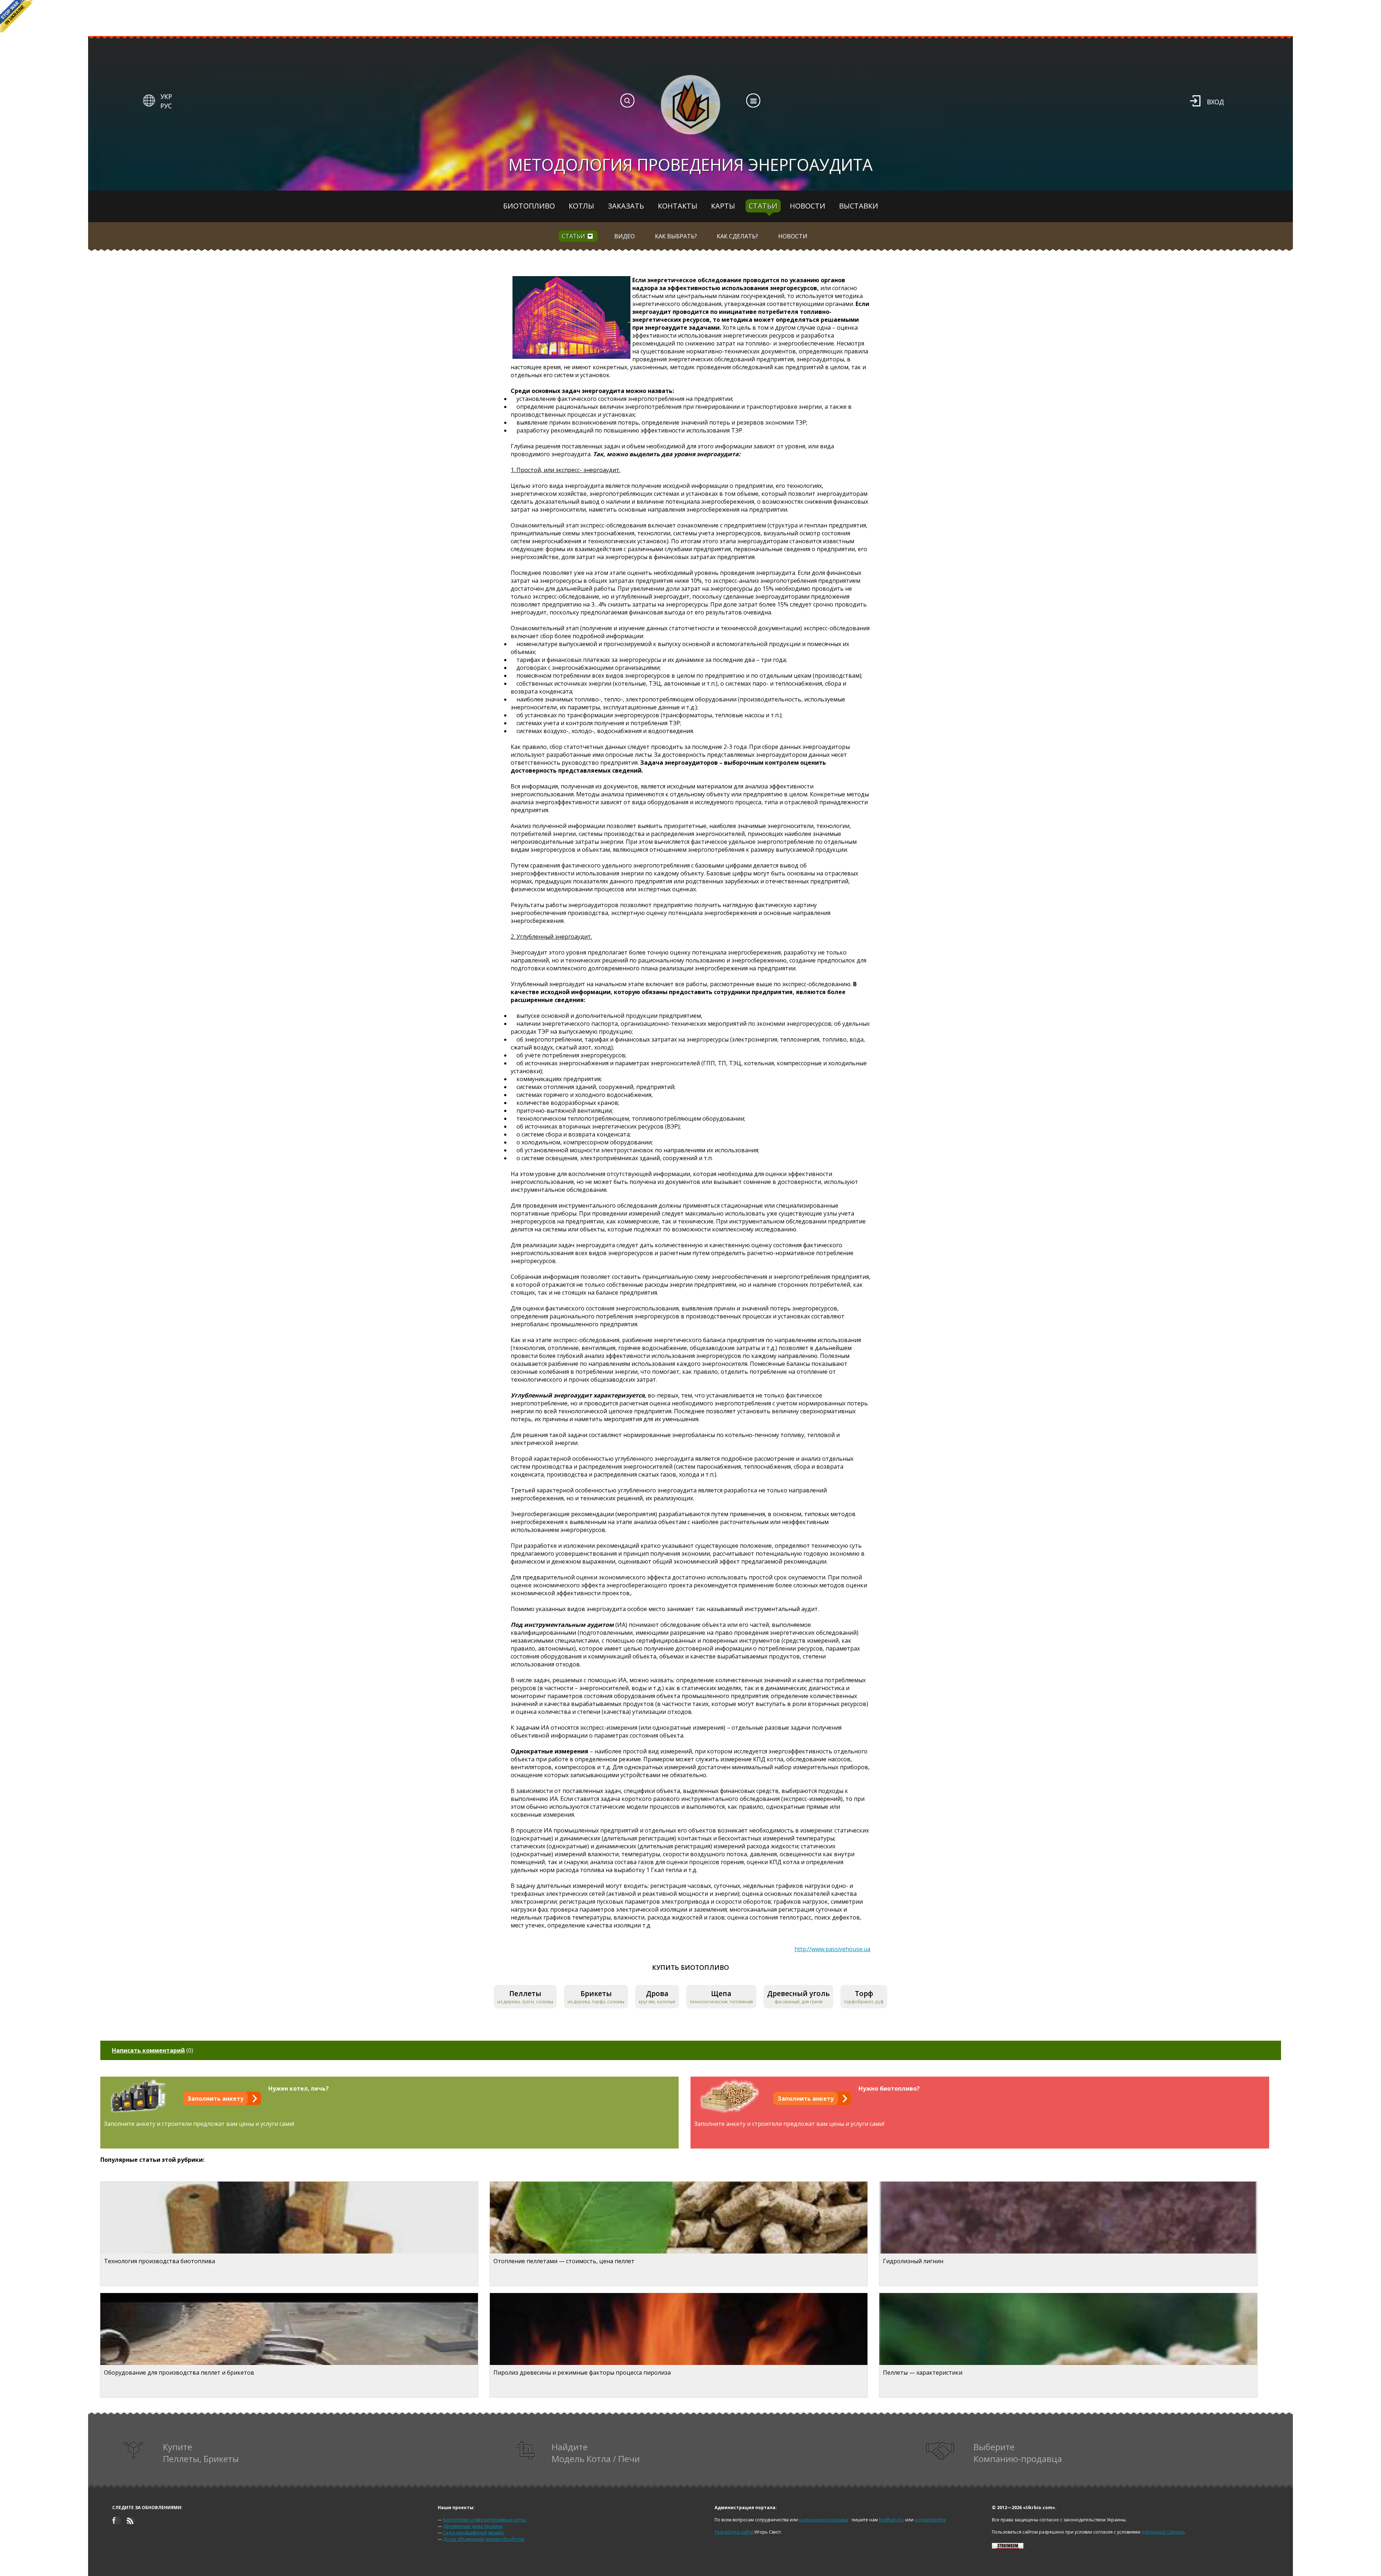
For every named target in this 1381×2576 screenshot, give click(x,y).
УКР (166, 96)
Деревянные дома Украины (473, 2526)
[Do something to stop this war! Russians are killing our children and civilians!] (16, 16)
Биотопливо (529, 206)
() (152, 2050)
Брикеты (596, 1993)
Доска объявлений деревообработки (484, 2539)
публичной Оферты (1163, 2532)
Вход (1215, 102)
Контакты (678, 206)
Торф (864, 1993)
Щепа (721, 1993)
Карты (723, 206)
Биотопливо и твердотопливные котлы (485, 2520)
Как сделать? (737, 236)
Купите (201, 2453)
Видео (625, 236)
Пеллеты (525, 1993)
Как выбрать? (676, 236)
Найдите (596, 2453)
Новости (808, 206)
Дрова (657, 1993)
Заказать (626, 206)
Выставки (859, 206)
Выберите (1018, 2453)
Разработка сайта (733, 2532)
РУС (166, 106)
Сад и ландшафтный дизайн (473, 2533)
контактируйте (930, 2520)
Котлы (581, 206)
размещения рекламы (823, 2520)
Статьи (763, 206)
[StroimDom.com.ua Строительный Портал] (1008, 2547)
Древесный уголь (798, 1993)
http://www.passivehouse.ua (832, 1949)
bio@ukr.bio (892, 2520)
